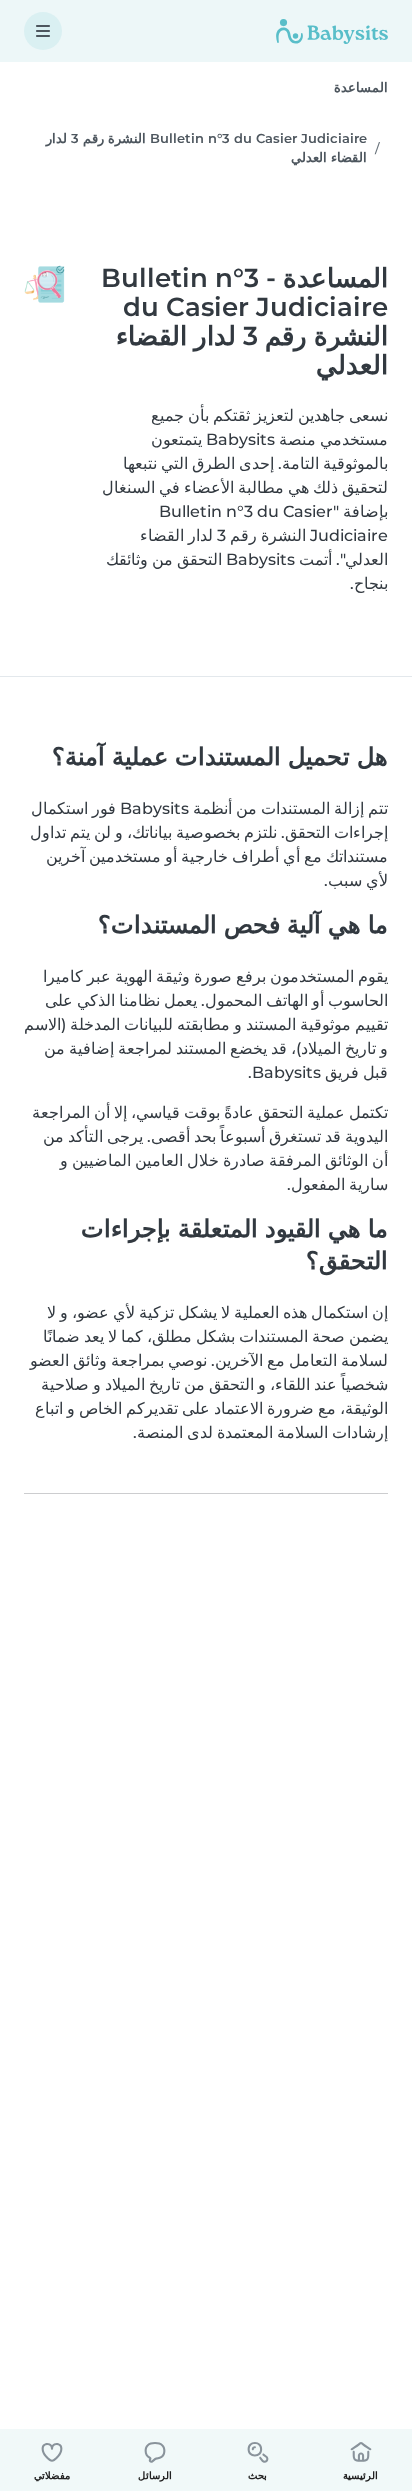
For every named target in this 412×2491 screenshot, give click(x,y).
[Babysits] (332, 31)
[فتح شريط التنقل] (43, 31)
